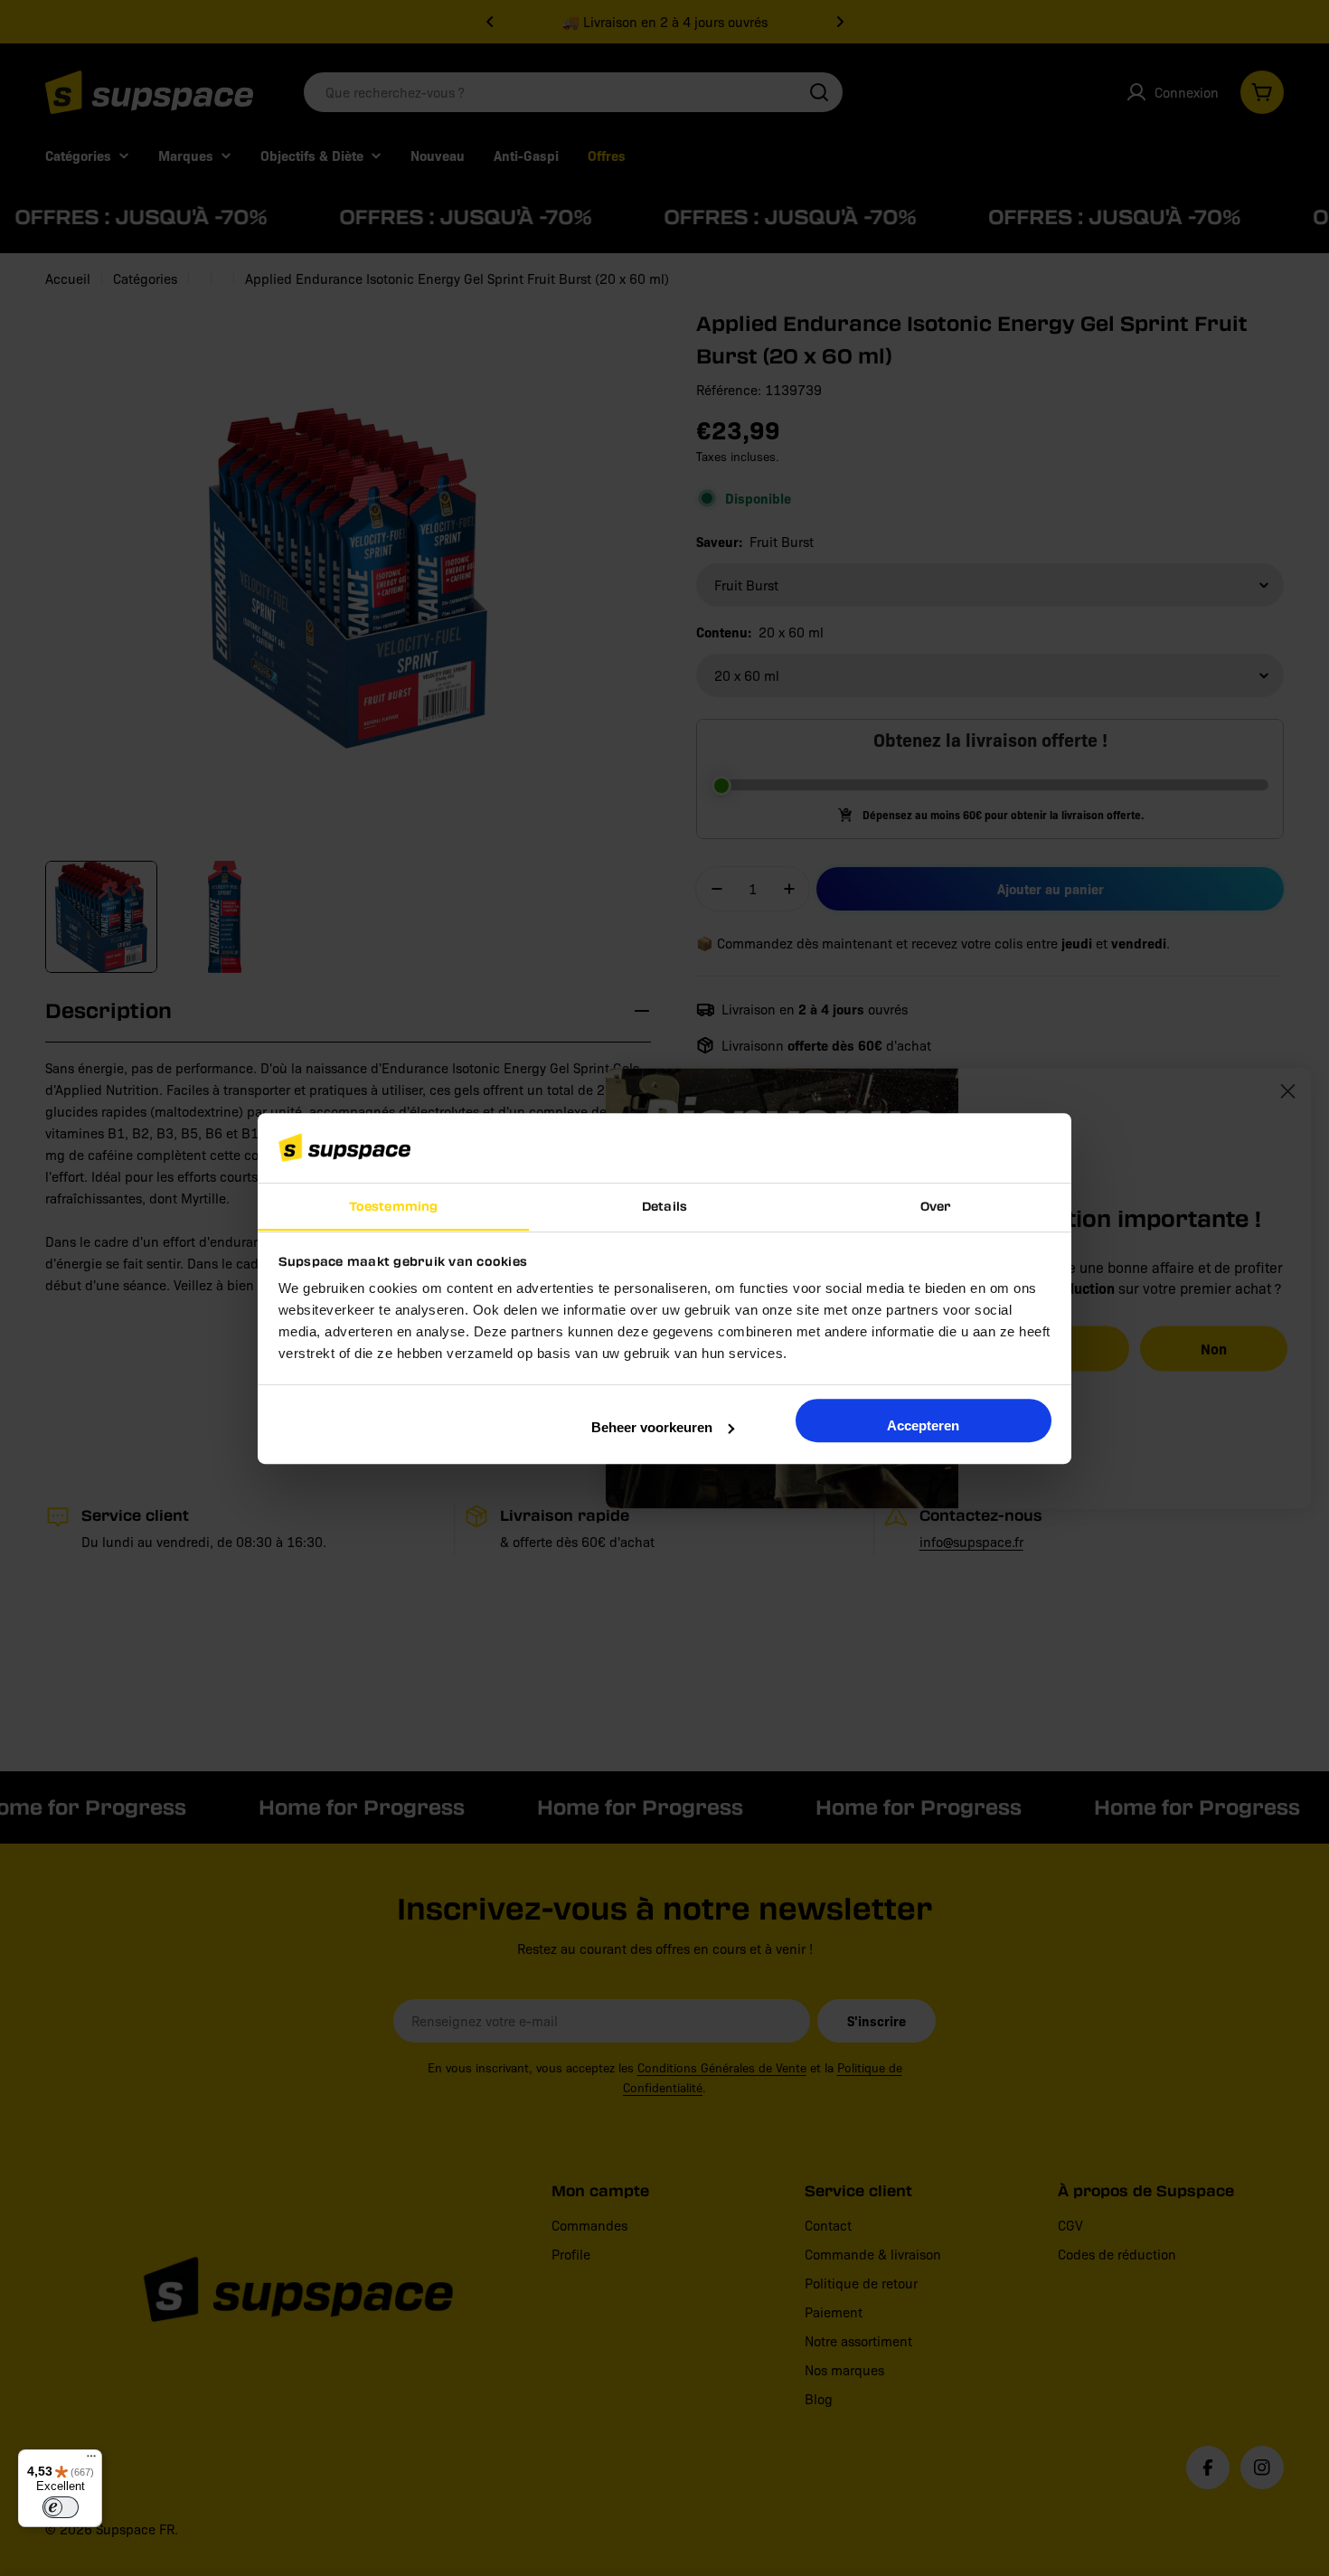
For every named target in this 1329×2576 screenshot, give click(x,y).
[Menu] (91, 2460)
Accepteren (923, 1425)
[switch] (61, 2507)
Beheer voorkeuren (652, 1427)
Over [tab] (936, 1206)
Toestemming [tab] (393, 1206)
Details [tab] (664, 1206)
